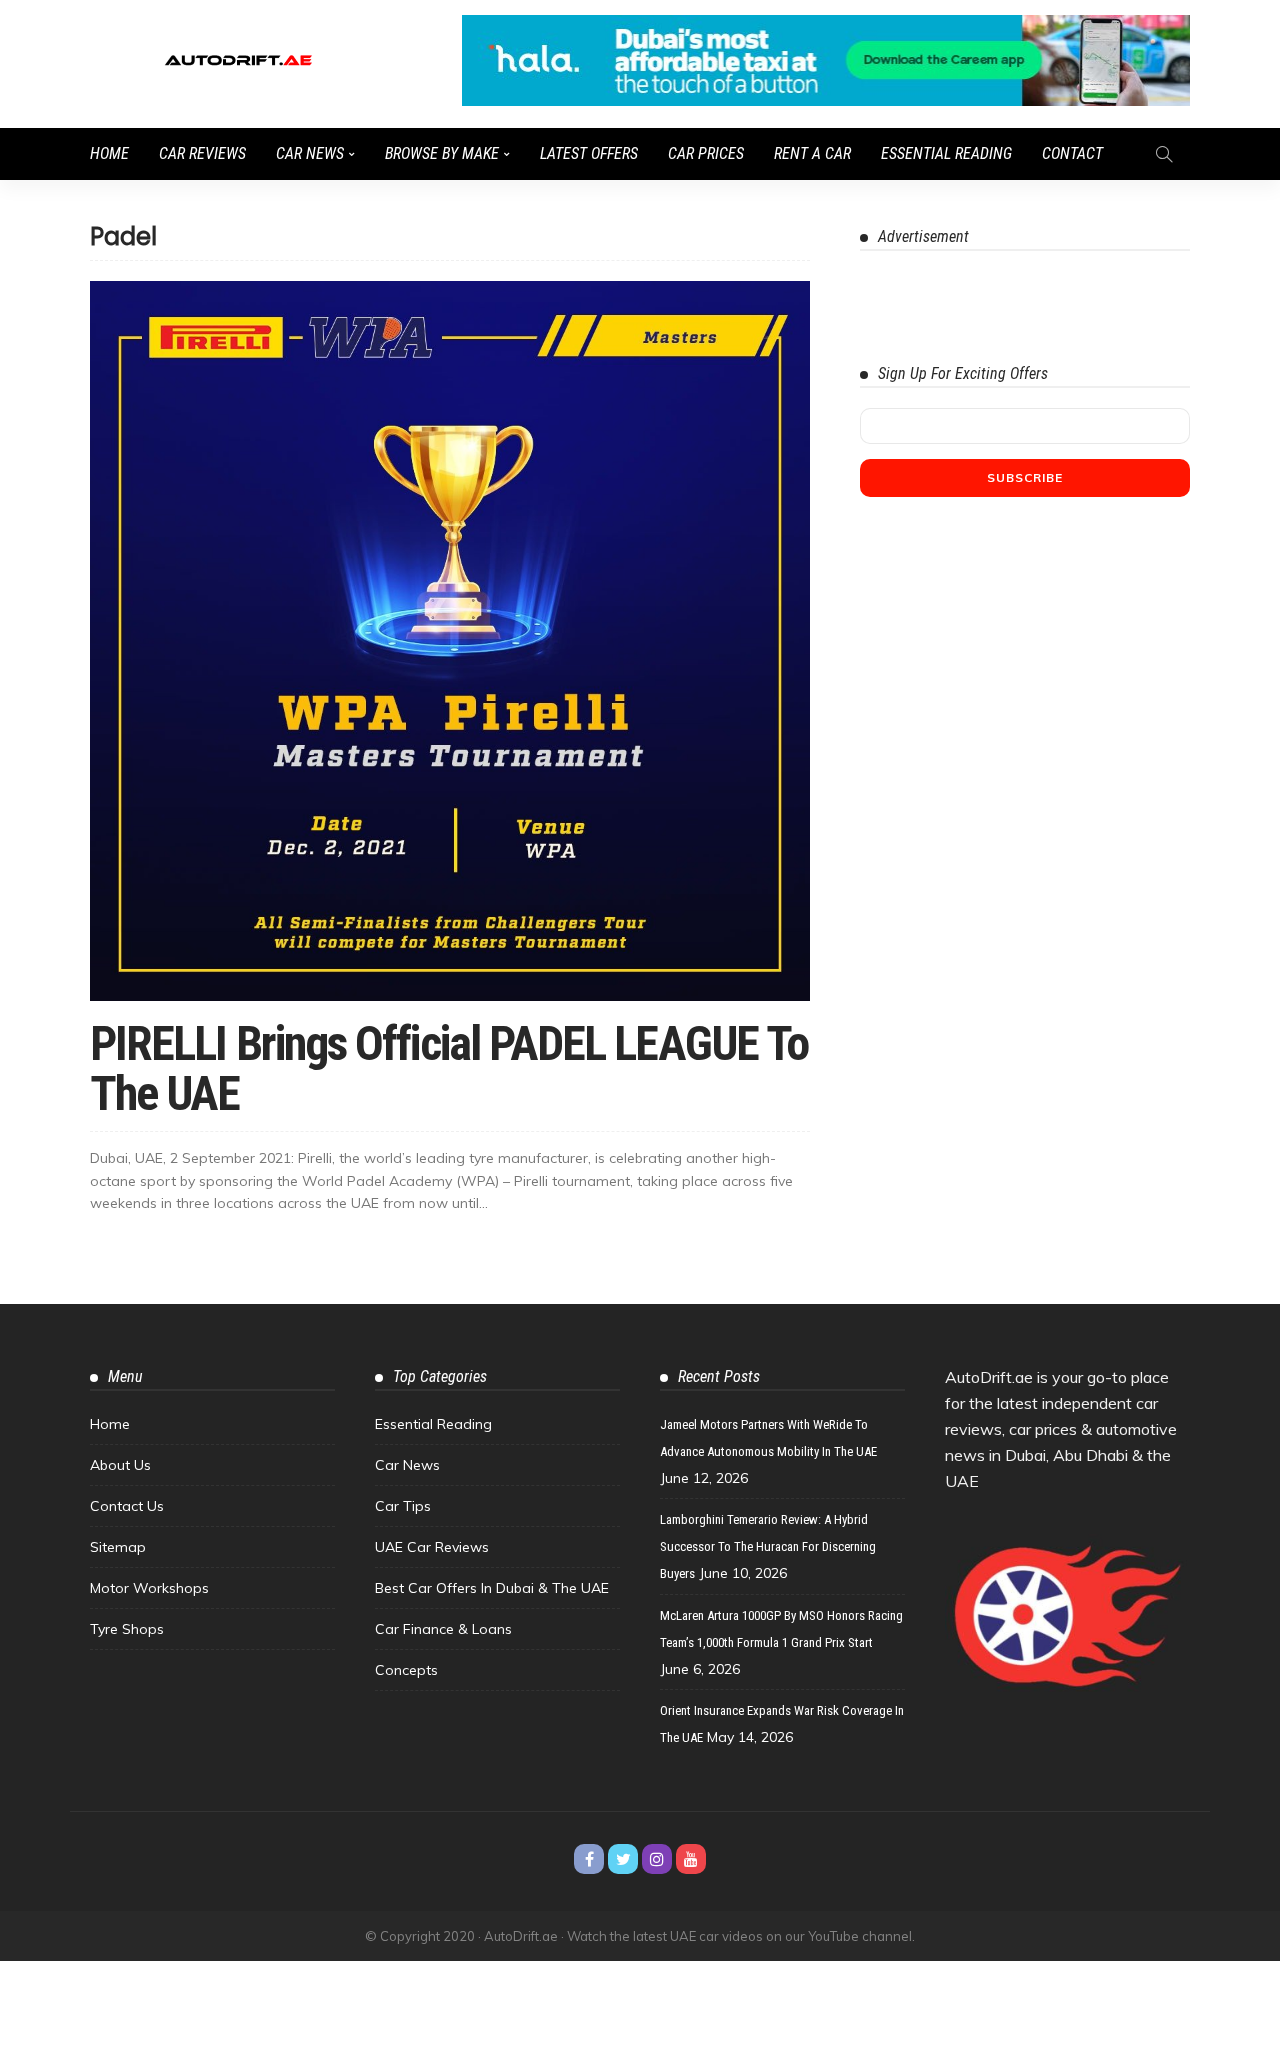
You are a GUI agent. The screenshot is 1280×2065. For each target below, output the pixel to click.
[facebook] (589, 1859)
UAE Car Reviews (432, 1547)
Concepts (406, 1670)
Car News (310, 153)
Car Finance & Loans (443, 1629)
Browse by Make (442, 153)
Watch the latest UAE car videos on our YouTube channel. (741, 1936)
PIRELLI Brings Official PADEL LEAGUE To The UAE (449, 1068)
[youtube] (691, 1859)
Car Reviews (202, 153)
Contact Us (127, 1506)
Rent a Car (812, 153)
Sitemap (118, 1547)
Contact (1072, 153)
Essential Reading (946, 153)
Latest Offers (589, 153)
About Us (120, 1465)
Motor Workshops (149, 1588)
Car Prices (706, 153)
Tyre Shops (127, 1629)
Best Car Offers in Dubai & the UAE (492, 1588)
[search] (1164, 154)
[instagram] (657, 1859)
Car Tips (403, 1506)
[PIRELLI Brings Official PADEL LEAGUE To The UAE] (450, 641)
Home (109, 153)
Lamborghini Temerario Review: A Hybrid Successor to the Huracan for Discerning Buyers (768, 1546)
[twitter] (623, 1859)
